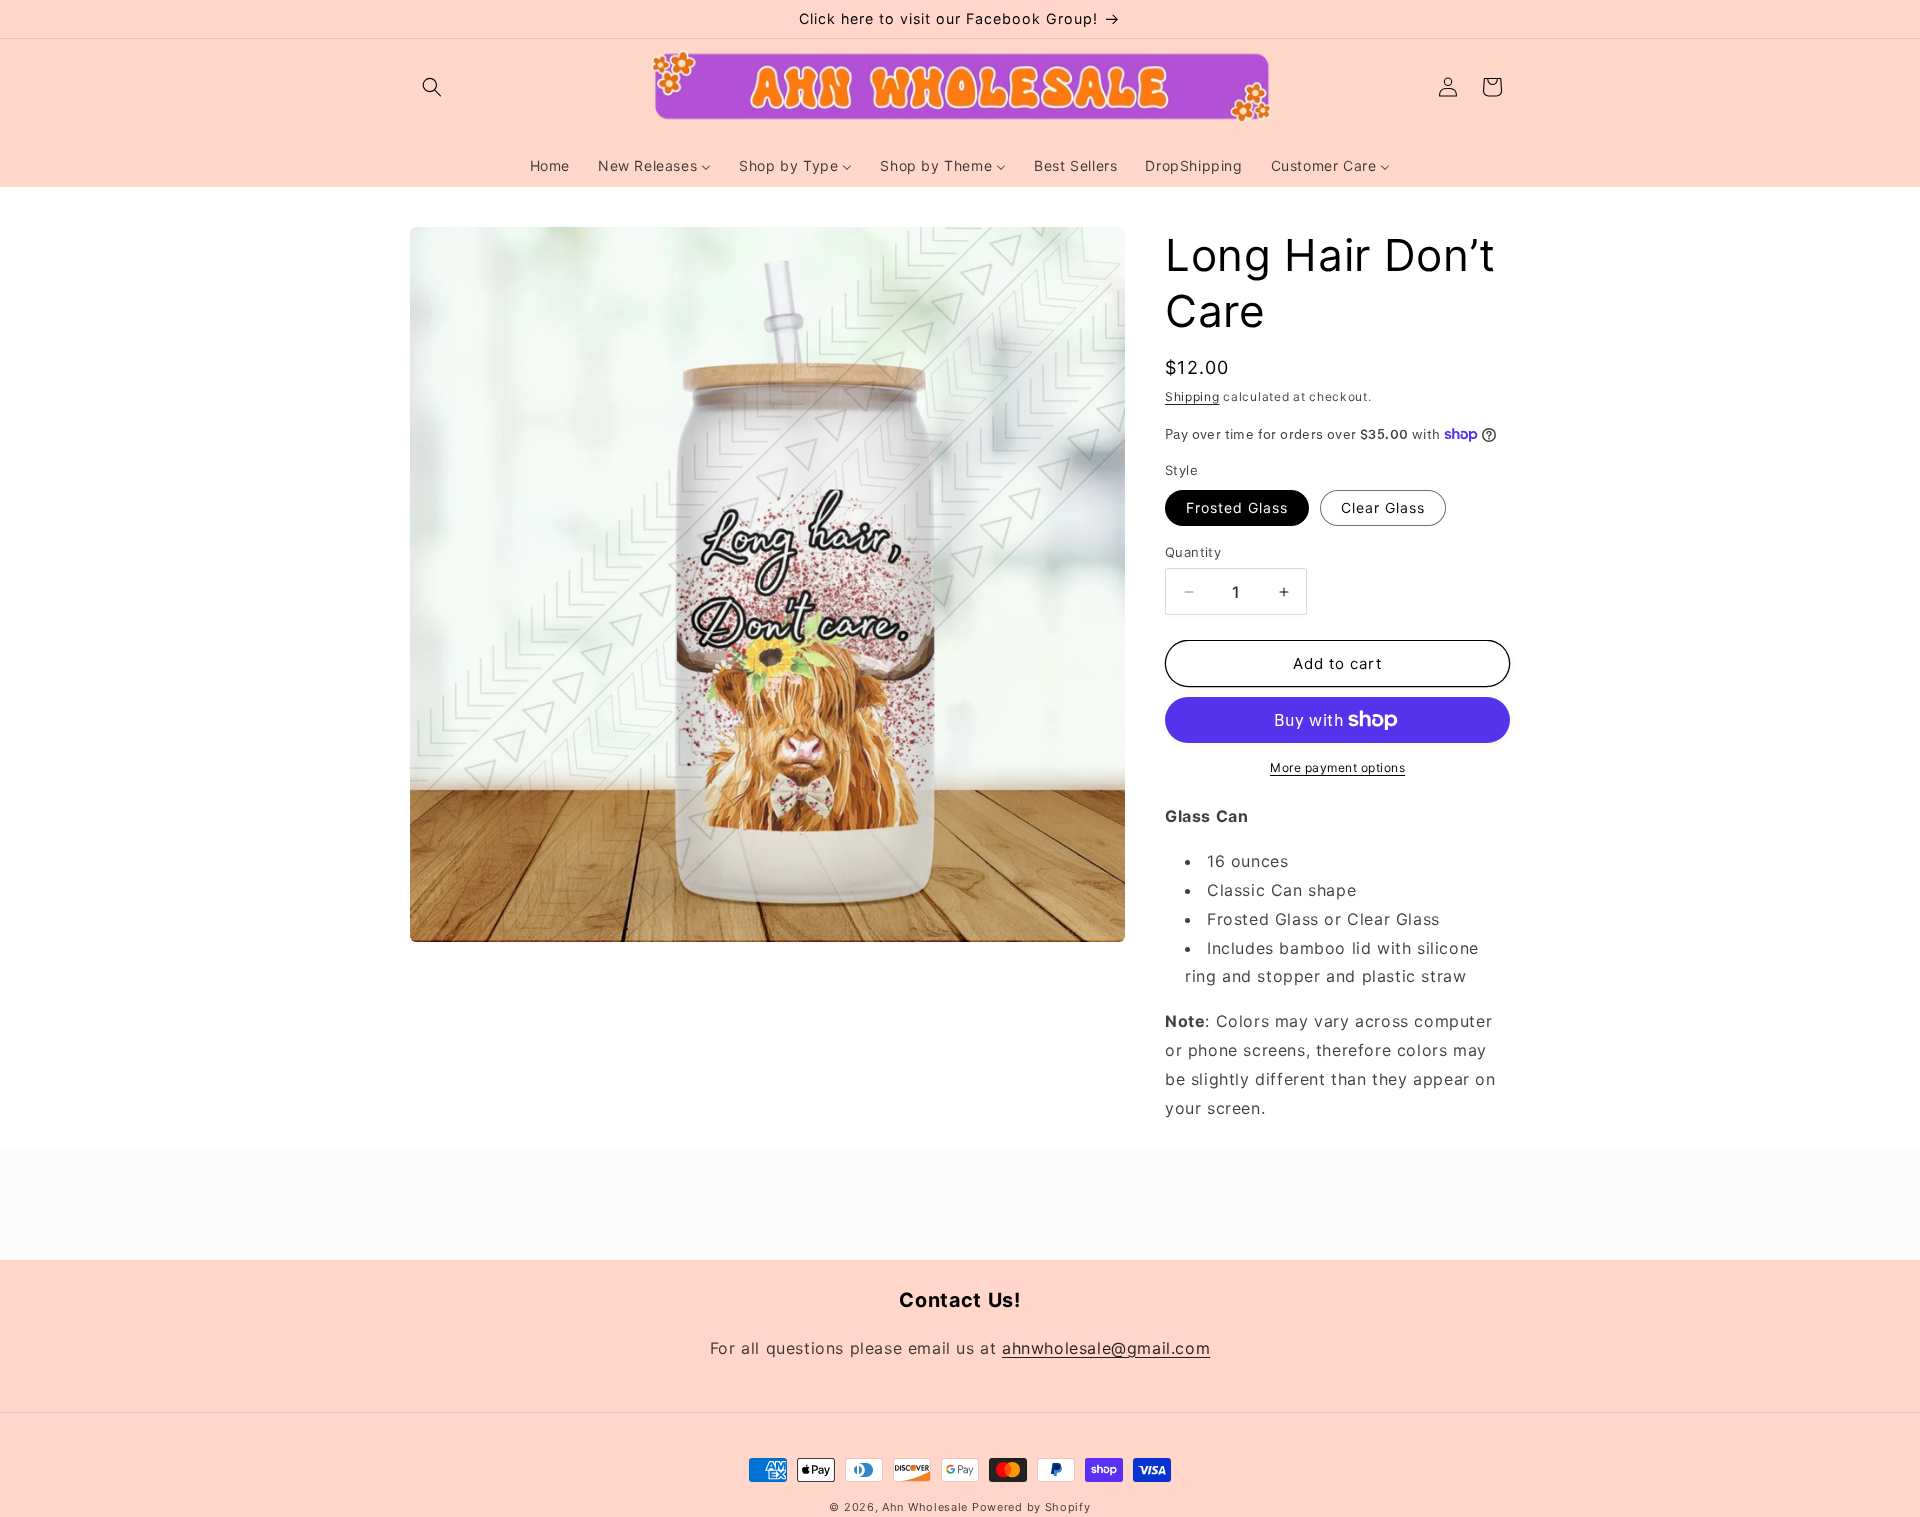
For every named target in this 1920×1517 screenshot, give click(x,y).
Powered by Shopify (1031, 1507)
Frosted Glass (1237, 507)
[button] (432, 87)
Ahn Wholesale (925, 1507)
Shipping (1192, 396)
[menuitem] (550, 166)
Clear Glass (1383, 507)
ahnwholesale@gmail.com (1106, 1347)
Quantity (1193, 552)
